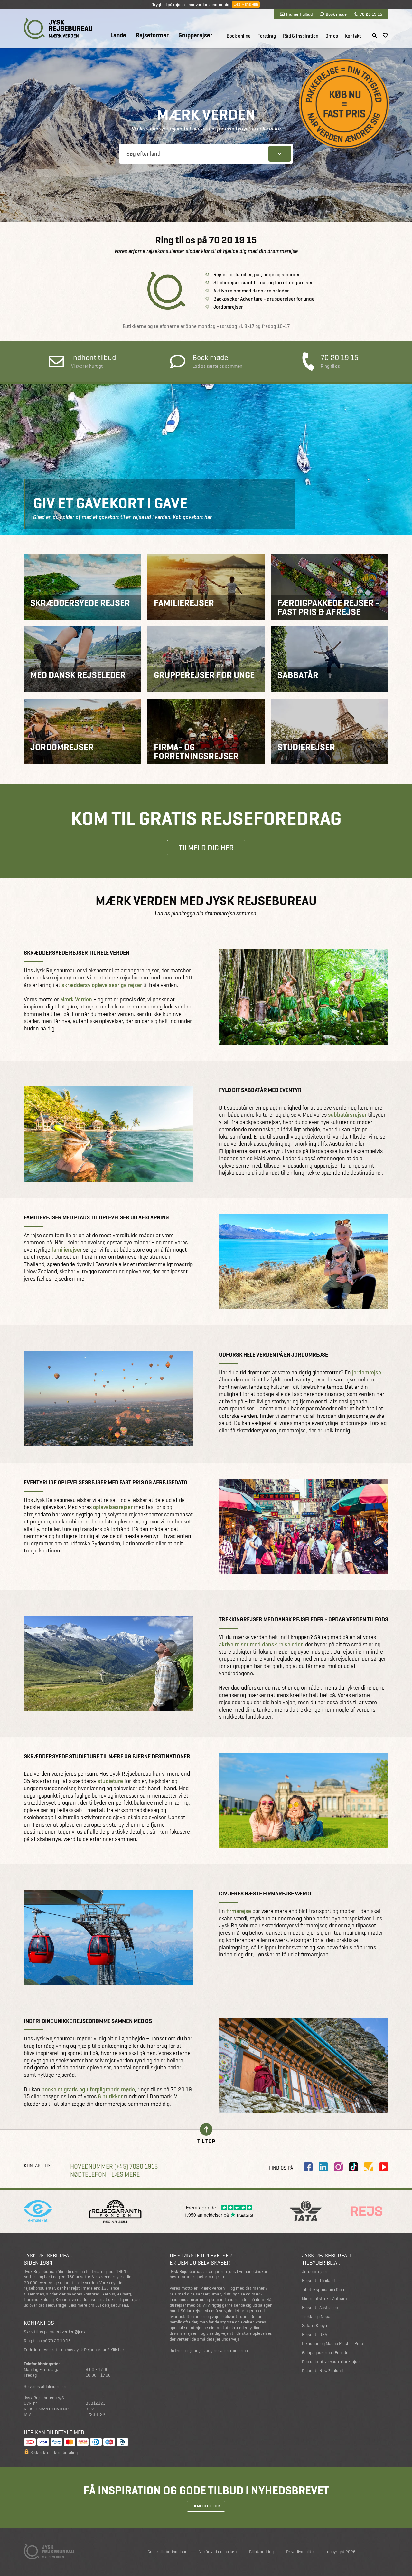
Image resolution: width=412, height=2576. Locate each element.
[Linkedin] (323, 2167)
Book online (239, 36)
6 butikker (110, 2096)
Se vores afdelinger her (45, 2386)
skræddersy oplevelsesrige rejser (102, 985)
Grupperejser (195, 35)
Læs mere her (246, 5)
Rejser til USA (314, 2335)
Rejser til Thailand (318, 2280)
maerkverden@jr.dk (68, 2332)
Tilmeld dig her (206, 848)
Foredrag (267, 36)
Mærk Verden (76, 999)
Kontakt (353, 36)
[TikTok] (353, 2167)
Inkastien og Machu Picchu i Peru (332, 2344)
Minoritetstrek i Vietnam (324, 2299)
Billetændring (261, 2552)
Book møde (336, 14)
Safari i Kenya (314, 2326)
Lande (118, 35)
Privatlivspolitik (300, 2552)
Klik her (117, 2350)
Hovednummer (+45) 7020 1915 (114, 2166)
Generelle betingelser (167, 2552)
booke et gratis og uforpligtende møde (88, 2089)
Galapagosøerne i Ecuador (326, 2353)
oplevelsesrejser (113, 1507)
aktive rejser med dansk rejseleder (261, 1644)
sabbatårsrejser (347, 1115)
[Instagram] (338, 2167)
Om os (332, 36)
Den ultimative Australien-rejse (331, 2362)
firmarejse (239, 1911)
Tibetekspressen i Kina (323, 2290)
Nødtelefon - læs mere (105, 2175)
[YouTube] (384, 2167)
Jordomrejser (315, 2271)
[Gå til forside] (58, 29)
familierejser (67, 1250)
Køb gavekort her (192, 517)
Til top (206, 2141)
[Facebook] (308, 2167)
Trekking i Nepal (317, 2317)
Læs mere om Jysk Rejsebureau (98, 2305)
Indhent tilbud (299, 14)
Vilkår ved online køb (218, 2552)
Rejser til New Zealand (322, 2371)
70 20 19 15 (371, 14)
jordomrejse (367, 1372)
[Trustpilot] (369, 2167)
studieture (110, 1781)
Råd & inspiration (301, 36)
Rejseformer (152, 35)
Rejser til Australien (320, 2308)
